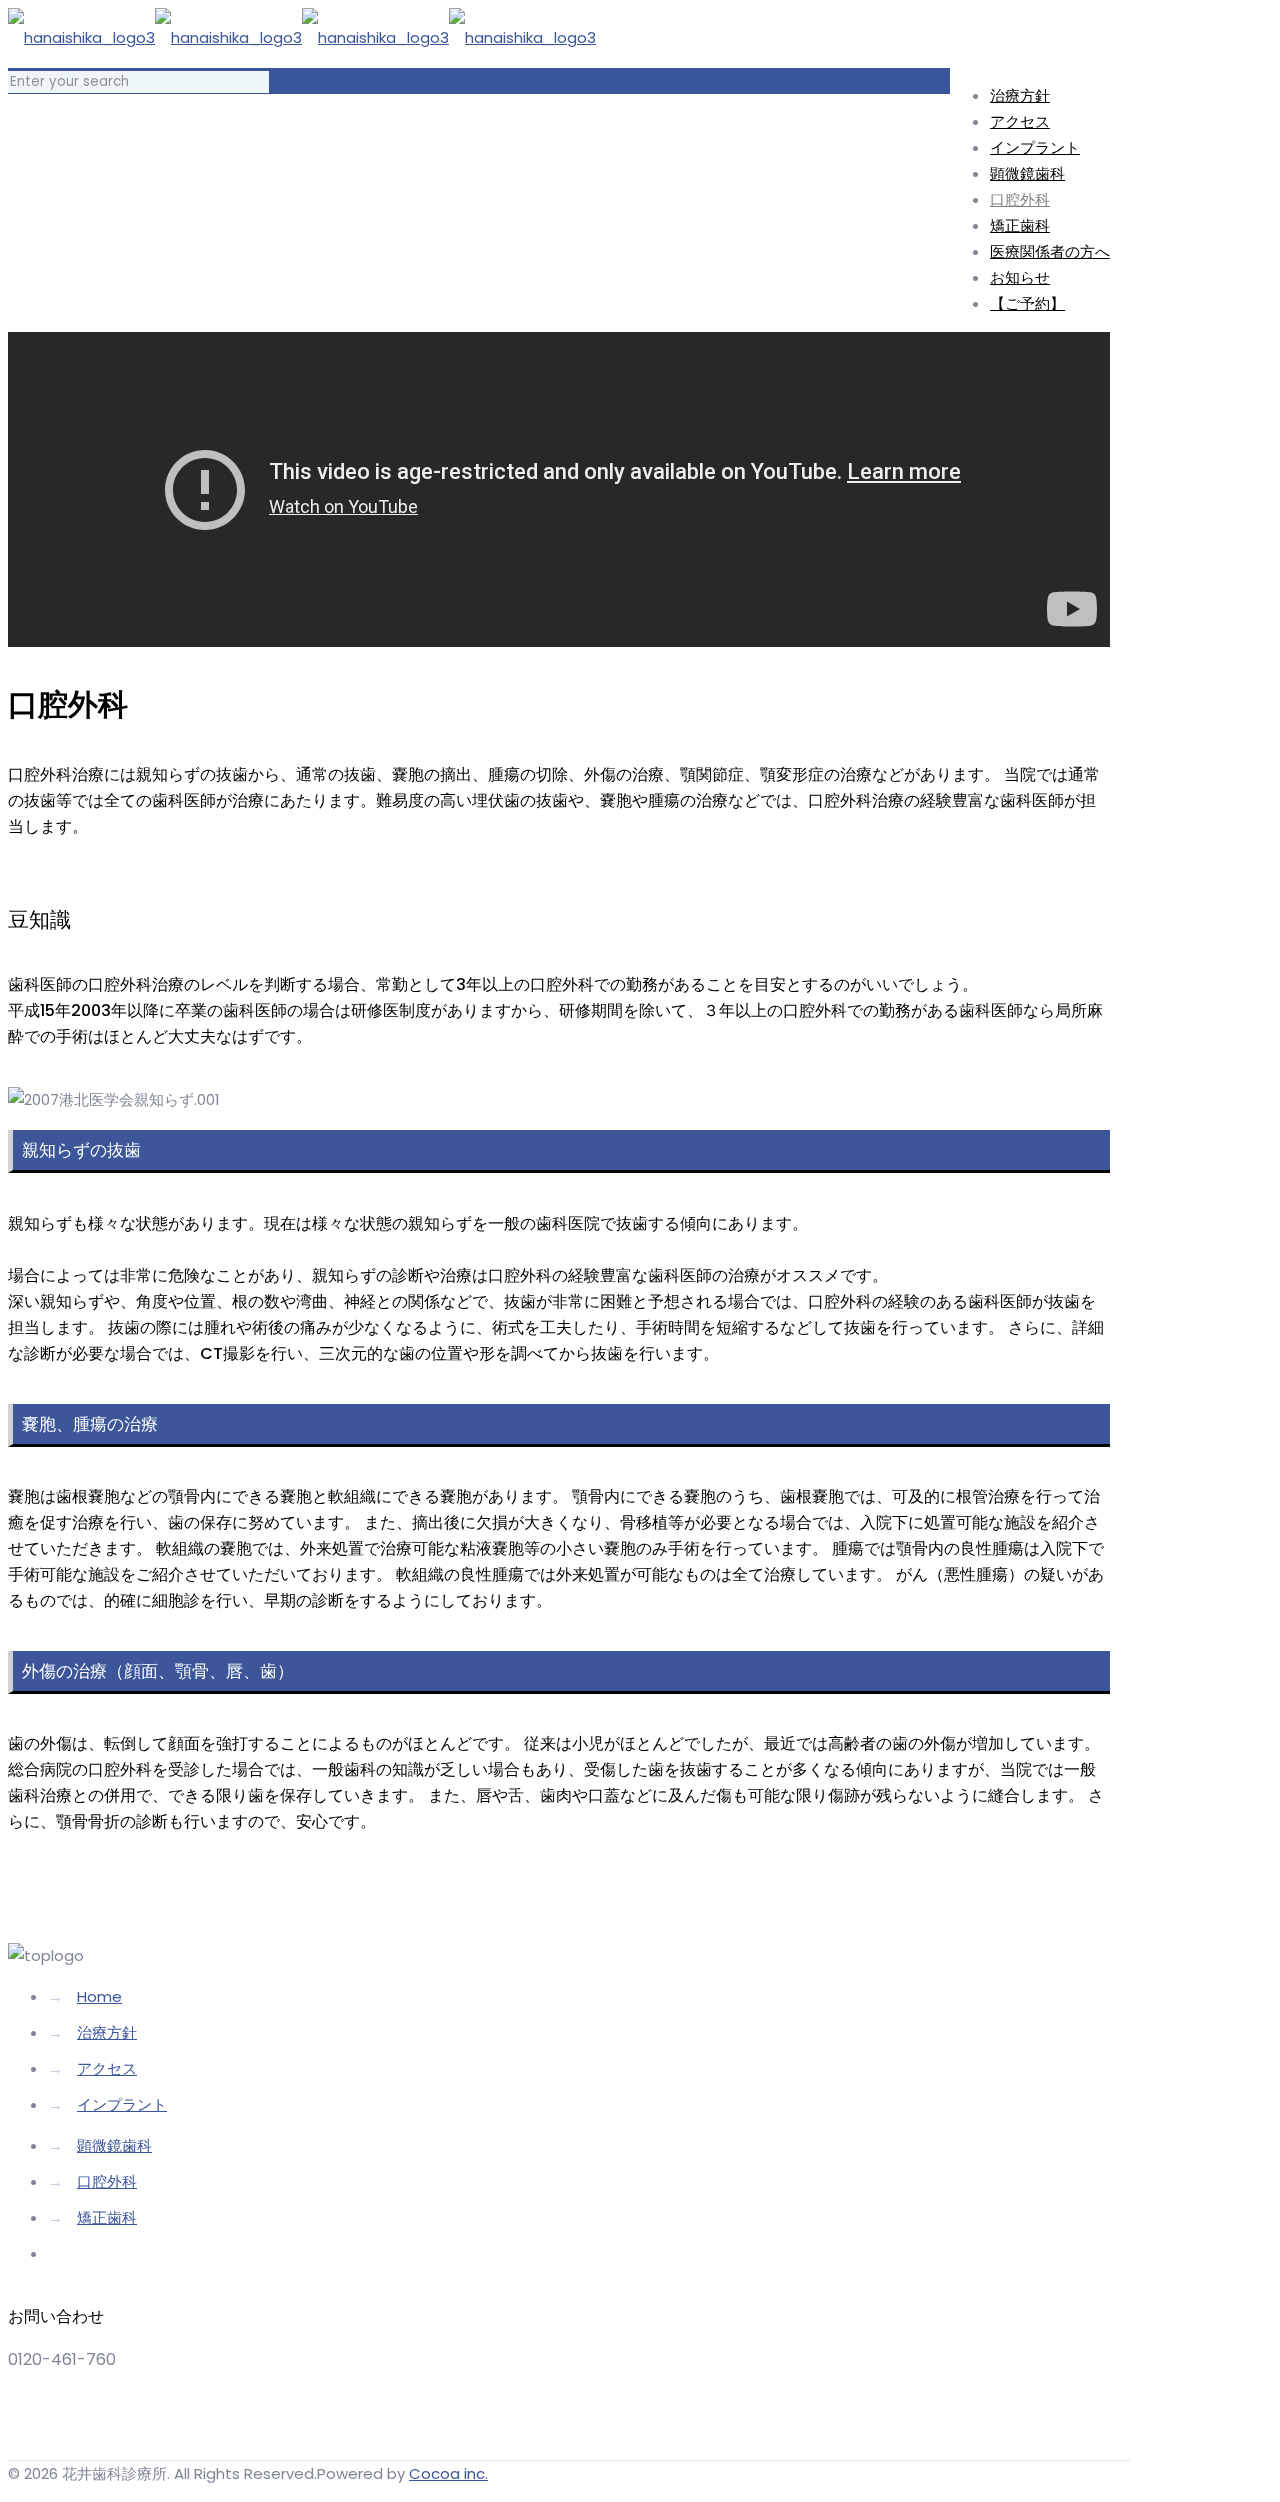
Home (99, 1996)
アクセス (107, 2068)
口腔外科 (107, 2181)
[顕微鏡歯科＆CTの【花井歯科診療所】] (302, 37)
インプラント (122, 2104)
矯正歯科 (107, 2217)
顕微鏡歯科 (114, 2145)
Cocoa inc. (448, 2473)
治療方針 (107, 2032)
